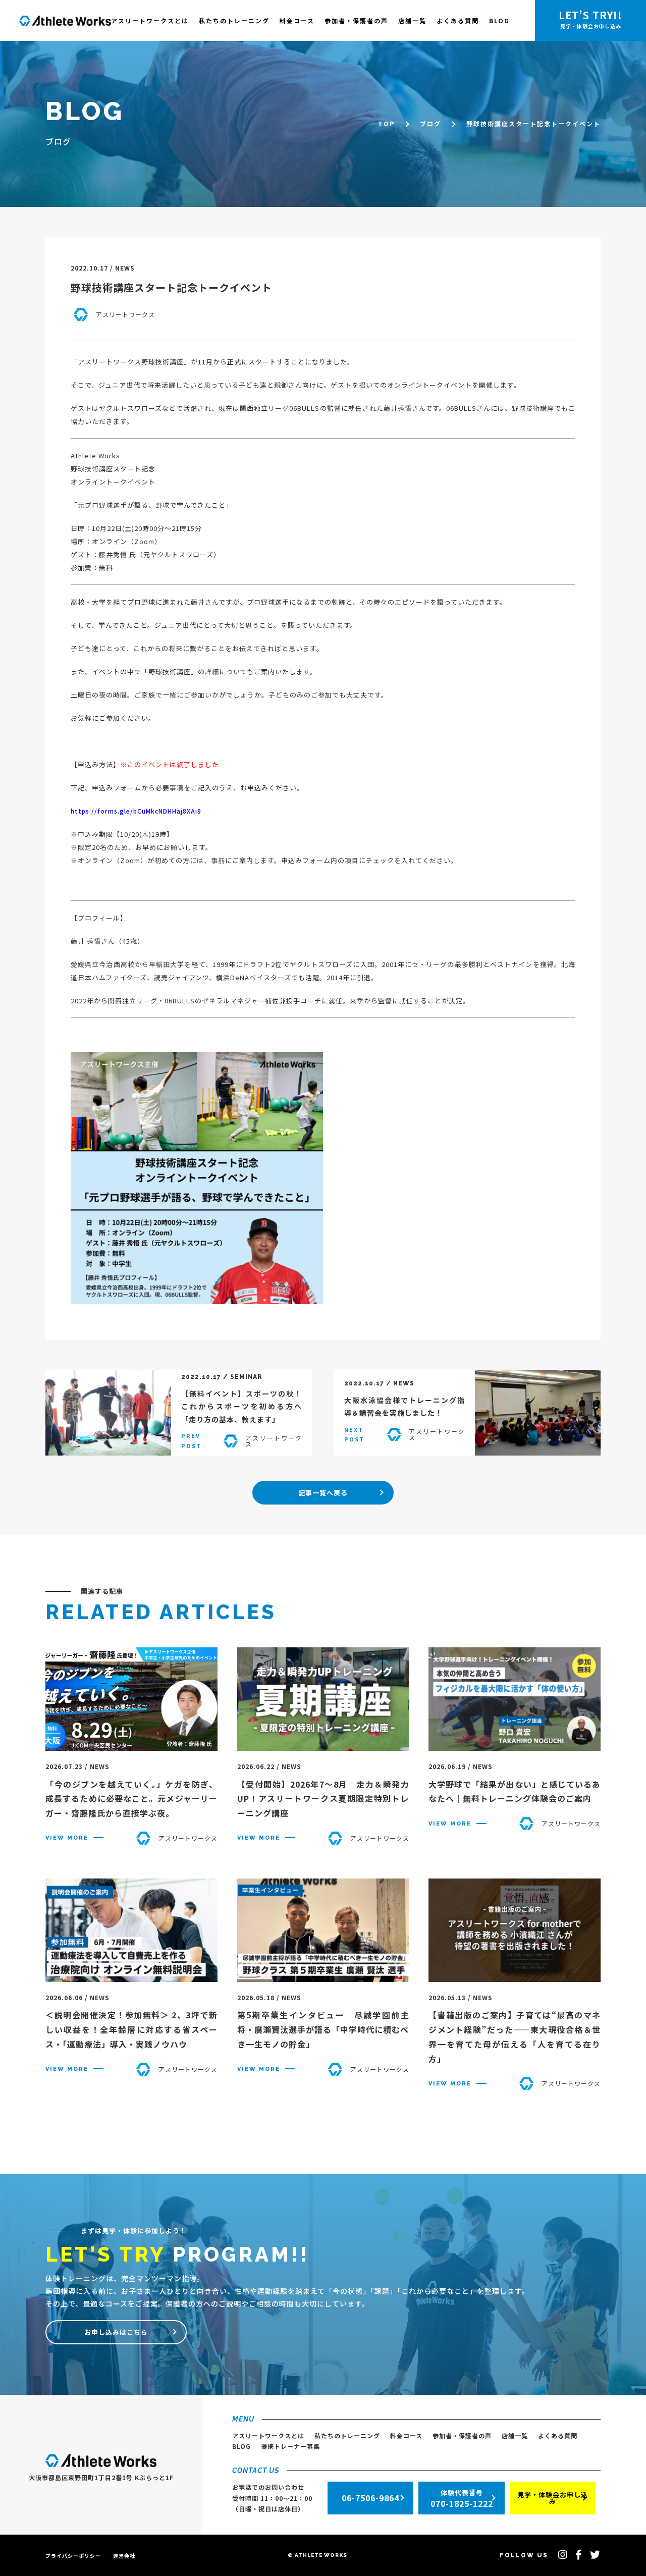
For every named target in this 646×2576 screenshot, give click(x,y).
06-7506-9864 (370, 2498)
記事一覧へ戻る (323, 1493)
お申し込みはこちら (116, 2332)
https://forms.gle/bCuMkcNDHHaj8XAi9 (136, 811)
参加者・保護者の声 (356, 20)
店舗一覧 (412, 20)
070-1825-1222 (462, 2499)
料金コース (297, 20)
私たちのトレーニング (234, 20)
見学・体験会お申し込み (553, 2498)
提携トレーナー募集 (290, 2446)
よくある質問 (458, 20)
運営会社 (124, 2556)
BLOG (499, 20)
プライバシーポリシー (73, 2556)
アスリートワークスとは (150, 20)
